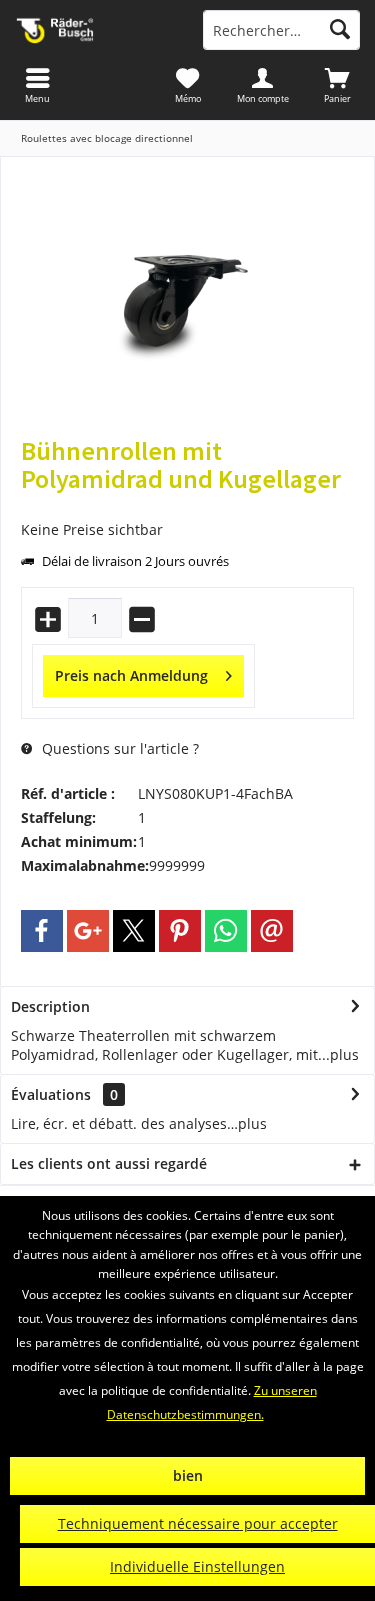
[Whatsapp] (226, 931)
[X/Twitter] (134, 931)
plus (344, 1054)
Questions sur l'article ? (118, 748)
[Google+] (88, 931)
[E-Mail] (272, 931)
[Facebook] (42, 931)
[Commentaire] (187, 505)
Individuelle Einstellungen (197, 1566)
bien (188, 1475)
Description (50, 1006)
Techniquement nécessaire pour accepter (198, 1523)
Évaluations (51, 1094)
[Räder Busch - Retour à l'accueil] (94, 30)
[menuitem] (337, 85)
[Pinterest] (180, 931)
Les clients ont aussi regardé (109, 1163)
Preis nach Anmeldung (131, 675)
